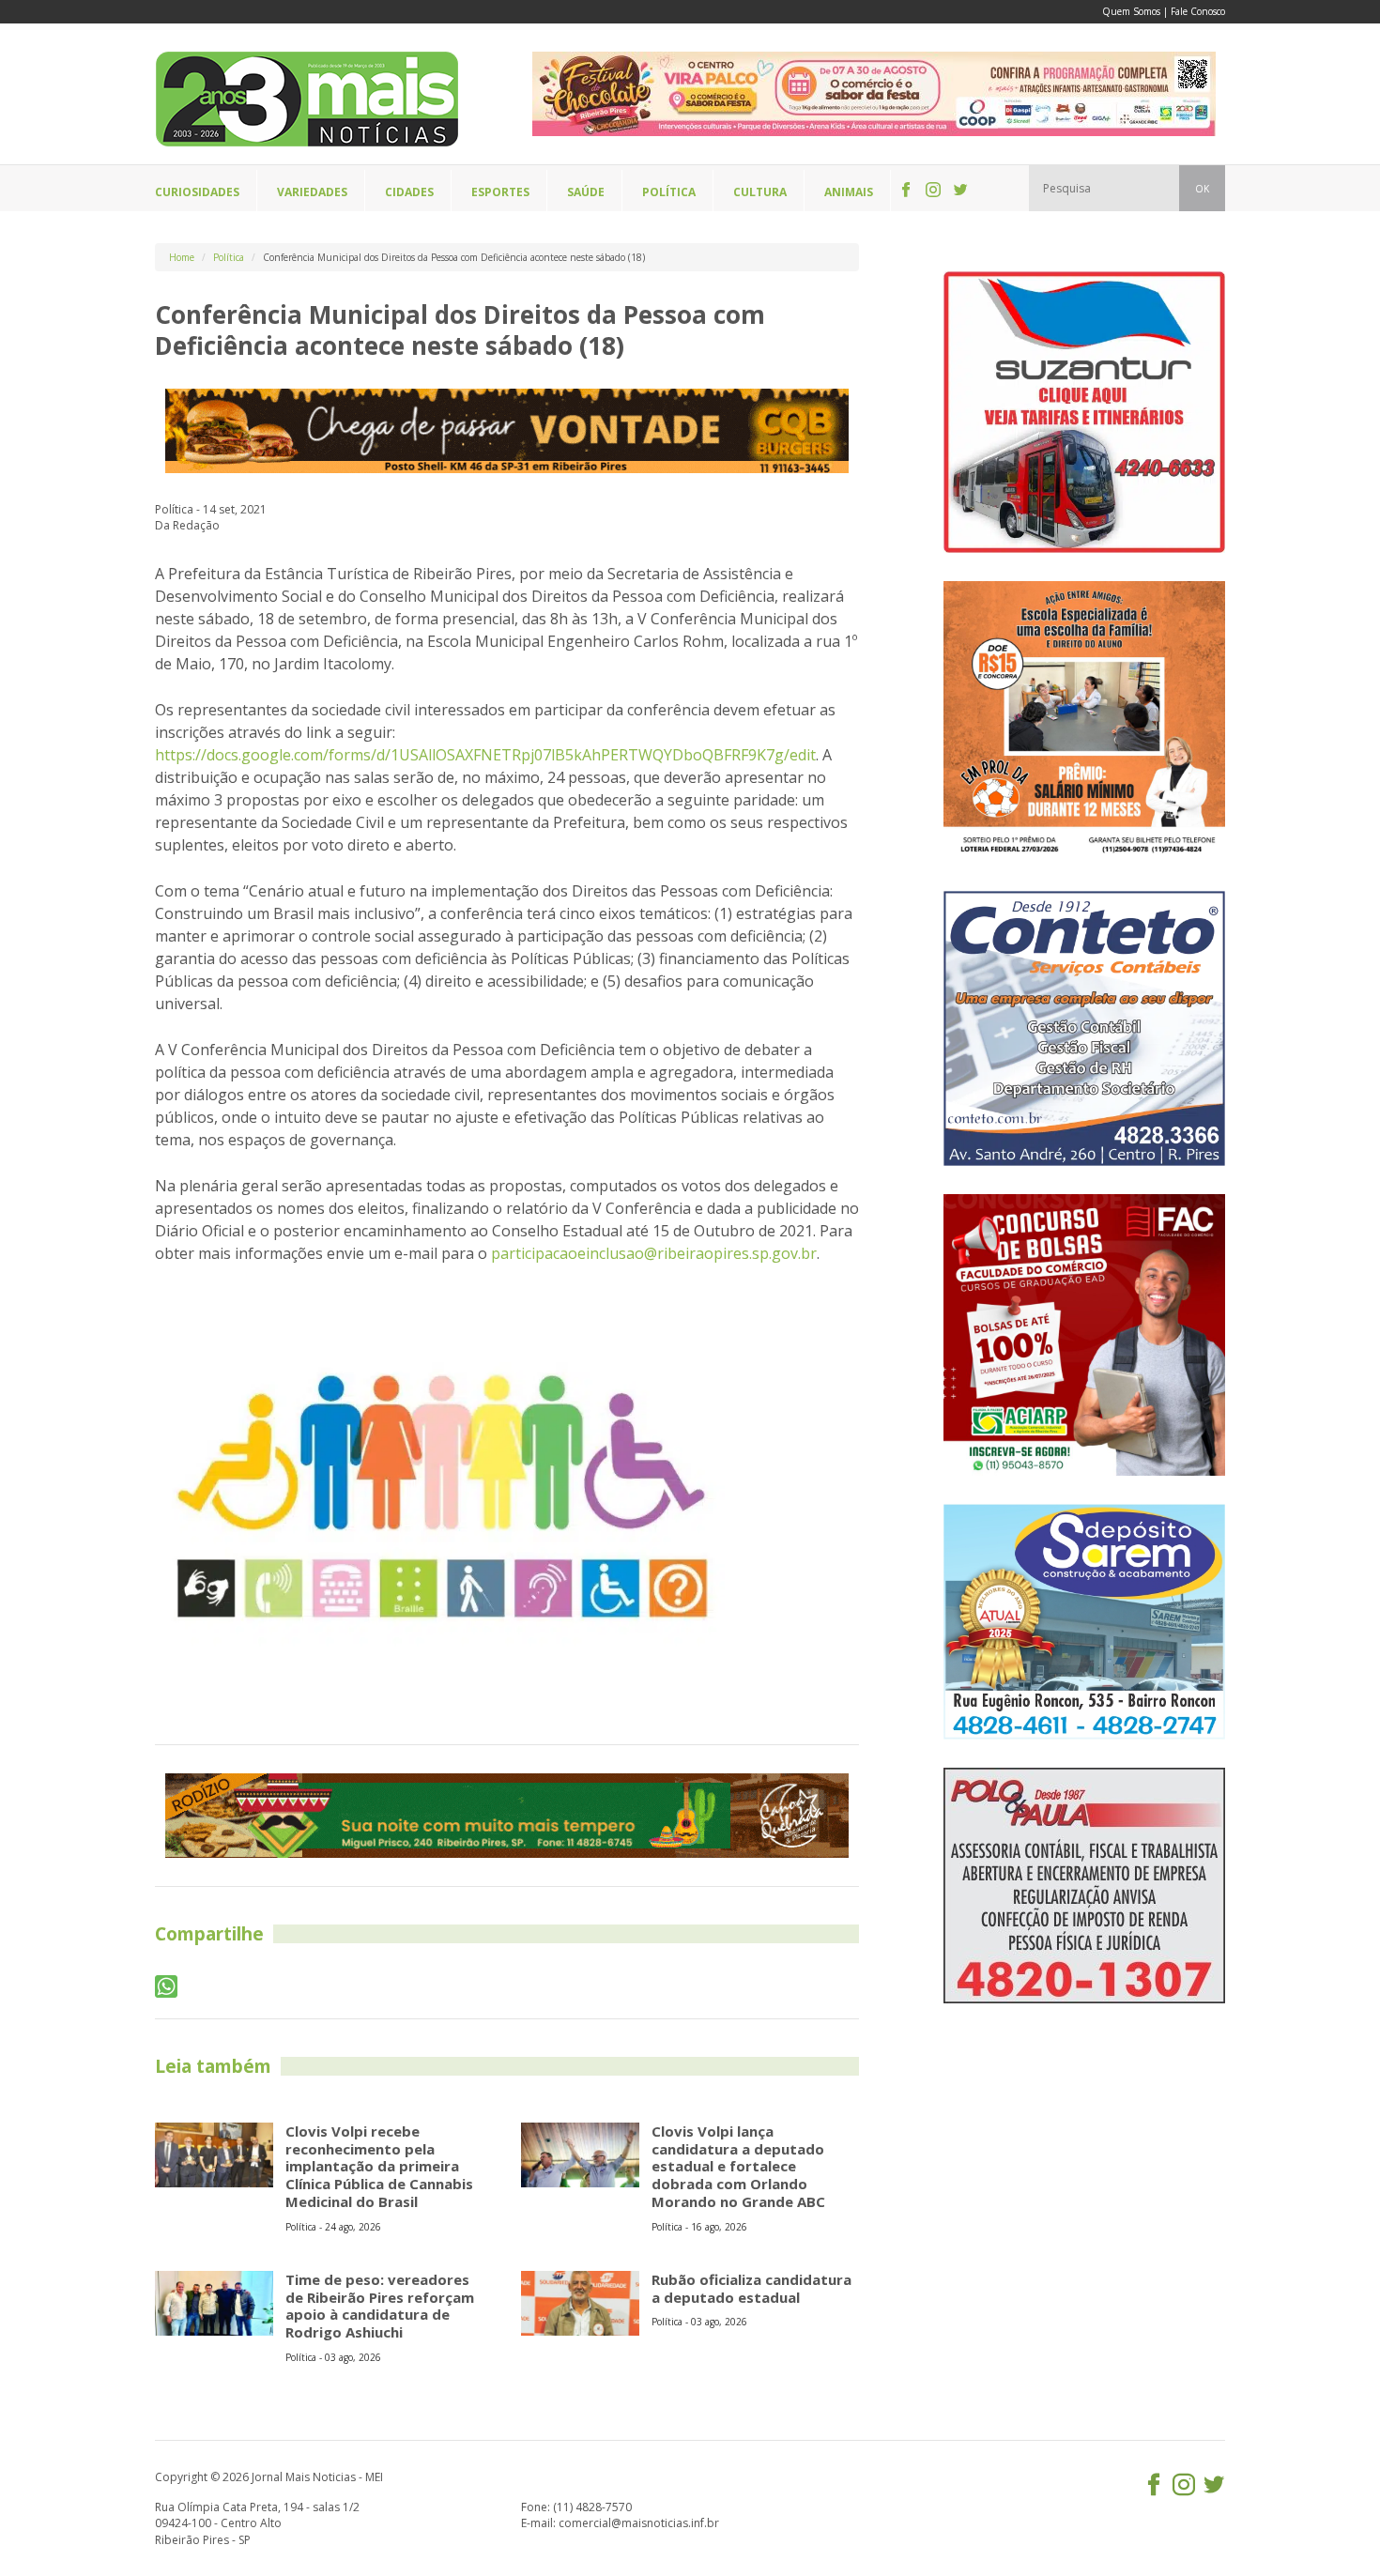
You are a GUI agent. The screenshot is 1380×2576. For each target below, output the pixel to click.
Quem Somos (1131, 11)
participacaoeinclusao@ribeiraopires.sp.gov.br (654, 1253)
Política (229, 257)
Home (182, 257)
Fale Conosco (1198, 11)
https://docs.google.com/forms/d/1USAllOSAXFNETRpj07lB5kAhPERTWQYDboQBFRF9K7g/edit (485, 755)
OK (1202, 189)
